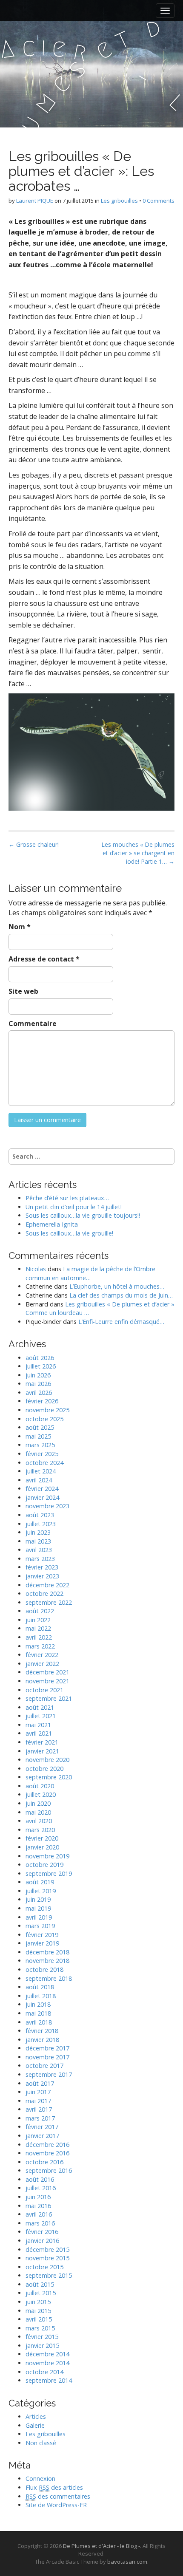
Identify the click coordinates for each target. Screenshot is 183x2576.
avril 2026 (39, 1393)
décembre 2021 (47, 1672)
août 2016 (40, 2179)
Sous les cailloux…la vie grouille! (69, 1233)
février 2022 (42, 1655)
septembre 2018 (49, 1978)
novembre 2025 (47, 1410)
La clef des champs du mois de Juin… (121, 1295)
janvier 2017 (42, 2136)
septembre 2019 (49, 1873)
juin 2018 (38, 2004)
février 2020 (42, 1838)
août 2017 (40, 2083)
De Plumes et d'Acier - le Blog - (102, 2546)
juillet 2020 (41, 1794)
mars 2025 (40, 1445)
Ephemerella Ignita (52, 1224)
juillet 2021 (41, 1716)
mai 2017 (38, 2101)
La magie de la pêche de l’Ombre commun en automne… (90, 1273)
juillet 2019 (41, 1891)
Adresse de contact (44, 959)
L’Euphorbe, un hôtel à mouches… (117, 1286)
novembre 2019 (47, 1856)
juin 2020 (38, 1803)
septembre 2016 (49, 2170)
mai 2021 (38, 1725)
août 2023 (40, 1515)
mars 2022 (40, 1646)
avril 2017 (39, 2109)
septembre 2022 (49, 1602)
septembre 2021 (49, 1698)
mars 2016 (40, 2223)
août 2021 (40, 1707)
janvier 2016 (42, 2241)
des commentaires (58, 2496)
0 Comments (159, 201)
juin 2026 (38, 1375)
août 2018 (40, 1987)
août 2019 (40, 1882)
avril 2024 (39, 1480)
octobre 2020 (44, 1769)
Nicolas (36, 1269)
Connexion (40, 2478)
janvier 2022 (42, 1664)
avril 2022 (39, 1637)
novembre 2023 (47, 1506)
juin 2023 (38, 1532)
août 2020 (40, 1786)
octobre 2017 (44, 2066)
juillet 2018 (41, 1996)
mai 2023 (38, 1541)
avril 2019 (39, 1917)
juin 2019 (38, 1899)
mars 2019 (40, 1926)
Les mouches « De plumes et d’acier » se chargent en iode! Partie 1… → (138, 853)
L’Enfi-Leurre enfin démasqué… (121, 1322)
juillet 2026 (41, 1366)
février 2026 (42, 1401)
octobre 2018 (44, 1969)
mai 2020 (38, 1812)
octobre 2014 (44, 2372)
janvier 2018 (42, 2040)
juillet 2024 (41, 1471)
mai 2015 (38, 2311)
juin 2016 (38, 2197)
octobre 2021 (44, 1690)
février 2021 (42, 1742)
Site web (23, 991)
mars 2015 (40, 2328)
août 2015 (40, 2284)
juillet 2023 (41, 1524)
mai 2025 (38, 1436)
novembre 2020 (47, 1760)
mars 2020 (40, 1830)
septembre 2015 (49, 2275)
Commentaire (33, 1024)
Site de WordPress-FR (56, 2505)
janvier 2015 (42, 2346)
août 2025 (40, 1427)
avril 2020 (39, 1821)
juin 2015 (38, 2302)
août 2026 (40, 1358)
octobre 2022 (44, 1593)
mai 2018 (38, 2013)
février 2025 (42, 1454)
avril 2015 (39, 2319)
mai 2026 (38, 1384)
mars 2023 (40, 1559)
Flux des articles (54, 2487)
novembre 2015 (47, 2258)
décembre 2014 (47, 2354)
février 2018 (42, 2031)
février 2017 (42, 2127)
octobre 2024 (44, 1463)
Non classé (41, 2443)
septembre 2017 (49, 2074)
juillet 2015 (41, 2293)
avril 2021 (39, 1733)
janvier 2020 (42, 1847)
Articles (36, 2416)
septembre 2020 (49, 1777)
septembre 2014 (49, 2380)
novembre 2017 (47, 2057)
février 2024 (42, 1489)
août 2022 (40, 1611)
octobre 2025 (44, 1419)
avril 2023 (39, 1550)
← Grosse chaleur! (34, 844)
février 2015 (42, 2337)
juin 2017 (38, 2092)
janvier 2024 (42, 1497)
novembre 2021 (47, 1681)
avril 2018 (39, 2022)
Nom (20, 927)
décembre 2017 (47, 2048)
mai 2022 (38, 1628)
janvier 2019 (42, 1943)
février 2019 (42, 1935)
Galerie (35, 2425)
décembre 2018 (47, 1952)
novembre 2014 (47, 2363)
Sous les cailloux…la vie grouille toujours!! (83, 1215)
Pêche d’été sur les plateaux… (67, 1198)
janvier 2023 (42, 1576)
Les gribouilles (119, 201)
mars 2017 (40, 2118)
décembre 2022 (47, 1585)
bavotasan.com (127, 2562)
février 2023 (42, 1567)
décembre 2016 (47, 2145)
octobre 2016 (44, 2162)
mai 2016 (38, 2206)
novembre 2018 (47, 1961)
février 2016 (42, 2232)
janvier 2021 (42, 1751)
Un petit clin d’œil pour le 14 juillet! (74, 1207)
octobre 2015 (44, 2267)
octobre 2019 (44, 1865)
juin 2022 (38, 1620)
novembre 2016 (47, 2153)
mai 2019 (38, 1908)
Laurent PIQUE (35, 201)
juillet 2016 (41, 2188)
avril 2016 (39, 2214)
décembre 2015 (47, 2249)
